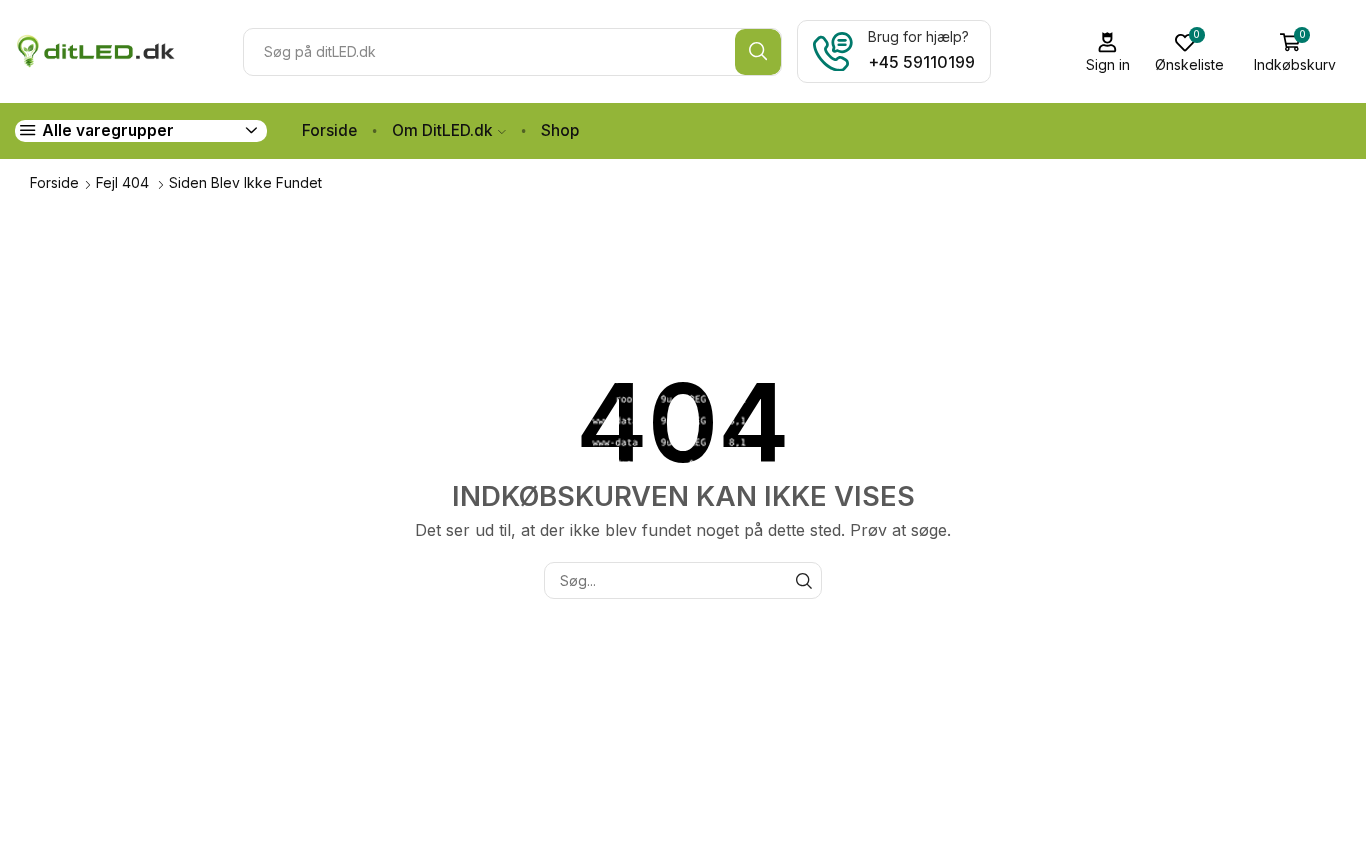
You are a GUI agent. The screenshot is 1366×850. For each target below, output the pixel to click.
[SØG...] (803, 580)
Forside (329, 130)
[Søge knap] (758, 52)
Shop (560, 130)
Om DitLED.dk (442, 130)
